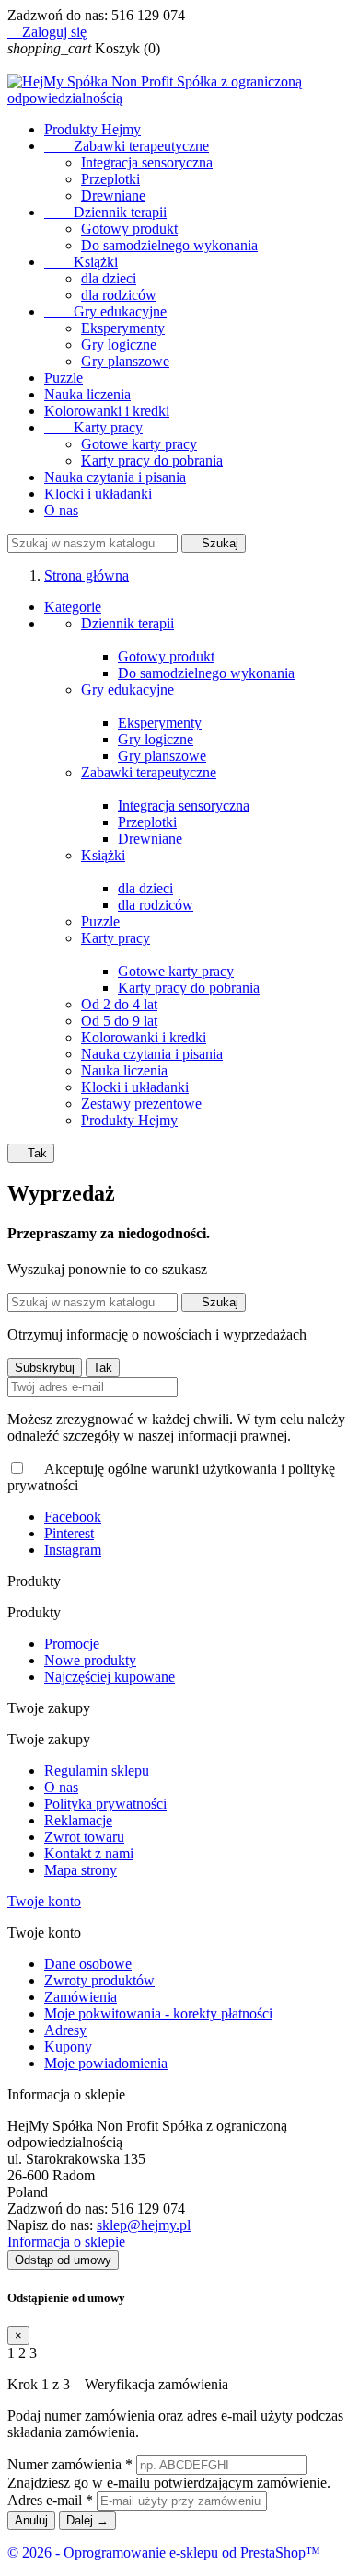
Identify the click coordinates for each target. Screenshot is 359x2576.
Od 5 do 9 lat (119, 1021)
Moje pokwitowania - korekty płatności (158, 2013)
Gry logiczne (119, 345)
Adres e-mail (50, 2500)
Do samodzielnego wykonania (169, 245)
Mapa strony (81, 1870)
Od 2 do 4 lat (119, 1004)
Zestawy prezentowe (141, 1104)
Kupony (68, 2047)
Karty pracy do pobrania (152, 460)
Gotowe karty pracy (139, 444)
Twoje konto (44, 1901)
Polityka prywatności (105, 1804)
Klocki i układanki (98, 494)
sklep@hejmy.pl (144, 2225)
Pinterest (69, 1533)
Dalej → (87, 2520)
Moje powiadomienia (106, 2063)
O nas (61, 510)
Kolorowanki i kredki (107, 411)
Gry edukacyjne (105, 311)
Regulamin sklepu (97, 1771)
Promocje (72, 1644)
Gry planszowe (125, 361)
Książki (81, 262)
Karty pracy (93, 427)
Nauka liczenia (87, 394)
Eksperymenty (123, 328)
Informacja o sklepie (66, 2242)
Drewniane (113, 195)
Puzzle (64, 378)
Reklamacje (78, 1820)
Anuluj (31, 2520)
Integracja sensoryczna (147, 162)
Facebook (73, 1517)
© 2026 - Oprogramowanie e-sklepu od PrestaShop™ (164, 2553)
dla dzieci (109, 278)
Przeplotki (110, 179)
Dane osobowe (88, 1964)
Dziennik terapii (105, 212)
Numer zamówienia (70, 2464)
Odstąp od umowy (63, 2260)
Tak (31, 1153)
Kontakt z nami (89, 1853)
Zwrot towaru (84, 1837)
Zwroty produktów (99, 1980)
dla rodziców (119, 295)
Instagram (73, 1550)
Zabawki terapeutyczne (127, 146)
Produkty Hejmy (93, 129)
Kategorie (73, 607)
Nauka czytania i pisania (115, 477)
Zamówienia (81, 1997)
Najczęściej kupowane (110, 1677)
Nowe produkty (90, 1660)
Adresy (65, 2030)
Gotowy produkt (129, 229)
